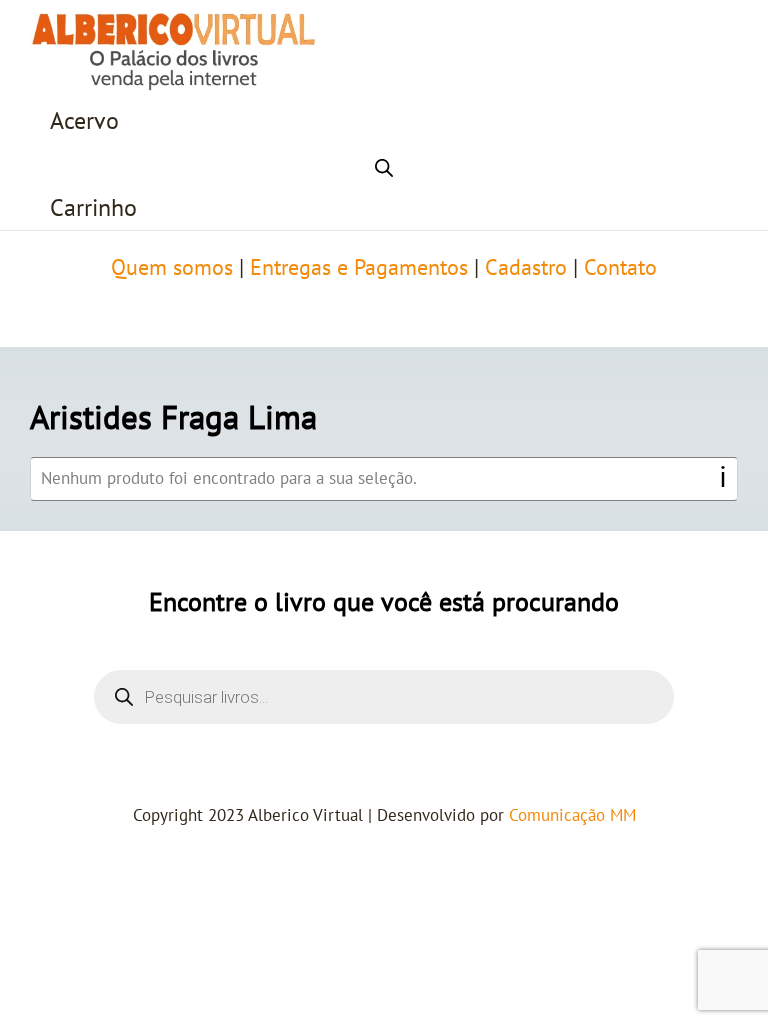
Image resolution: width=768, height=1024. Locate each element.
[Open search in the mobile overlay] (384, 165)
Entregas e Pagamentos (359, 268)
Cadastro (526, 268)
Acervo (84, 121)
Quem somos (172, 268)
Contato (620, 268)
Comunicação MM (572, 816)
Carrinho (93, 208)
